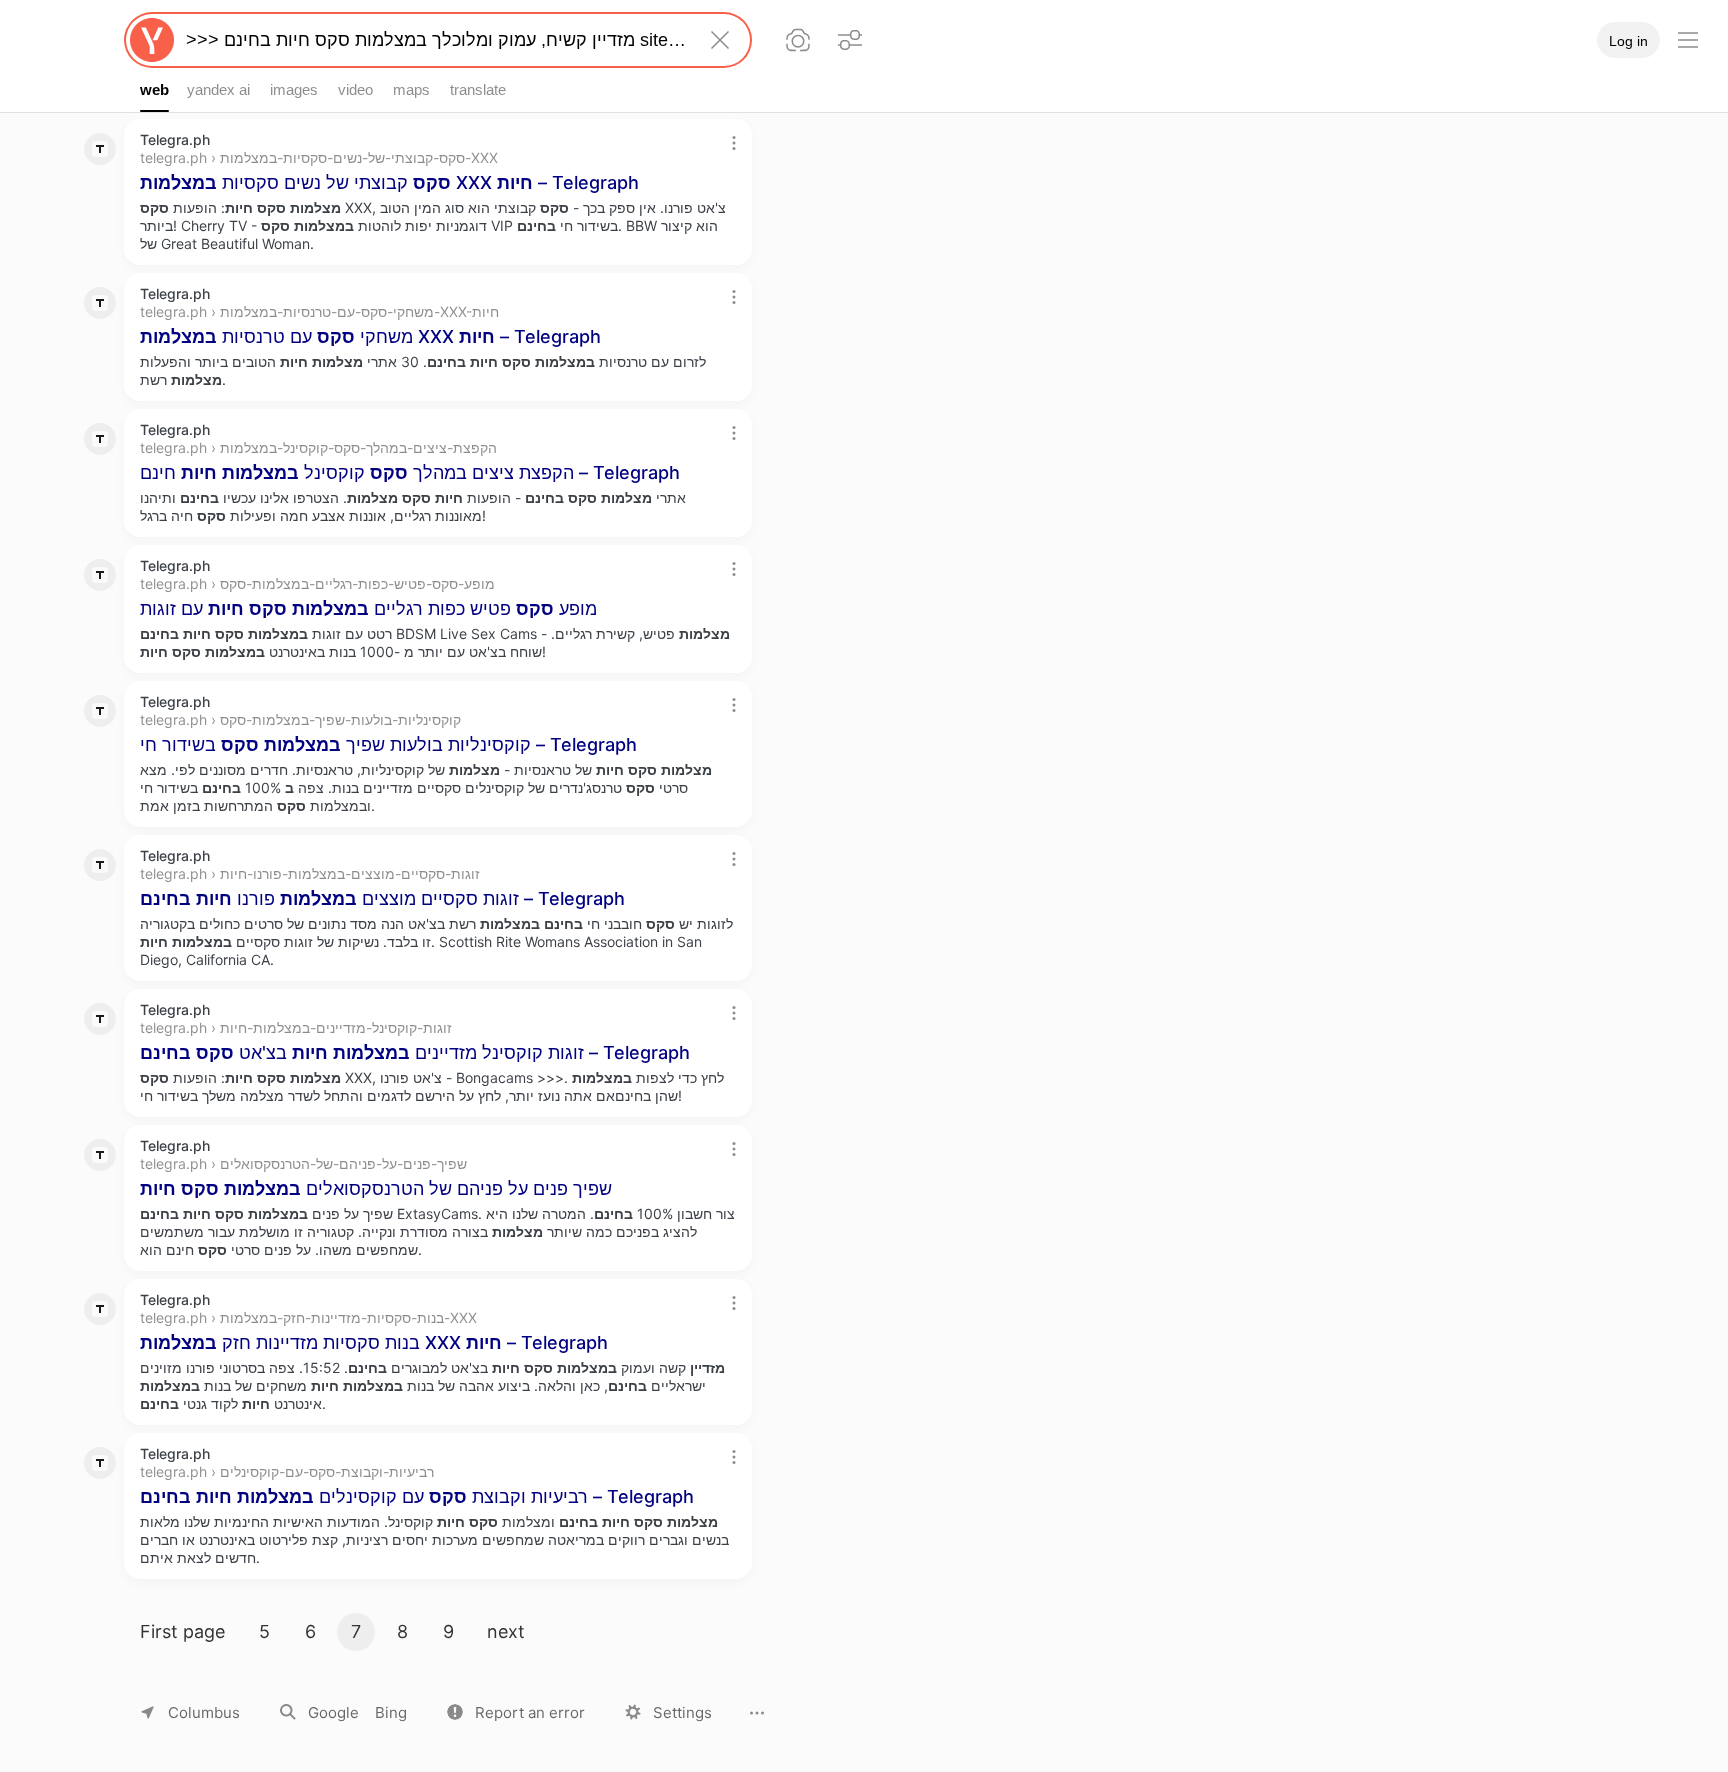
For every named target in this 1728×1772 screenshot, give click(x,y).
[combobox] (434, 40)
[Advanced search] (850, 40)
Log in (1628, 41)
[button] (516, 1712)
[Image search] (798, 40)
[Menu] (1688, 40)
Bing (391, 1712)
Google (333, 1712)
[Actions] (734, 143)
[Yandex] (152, 40)
